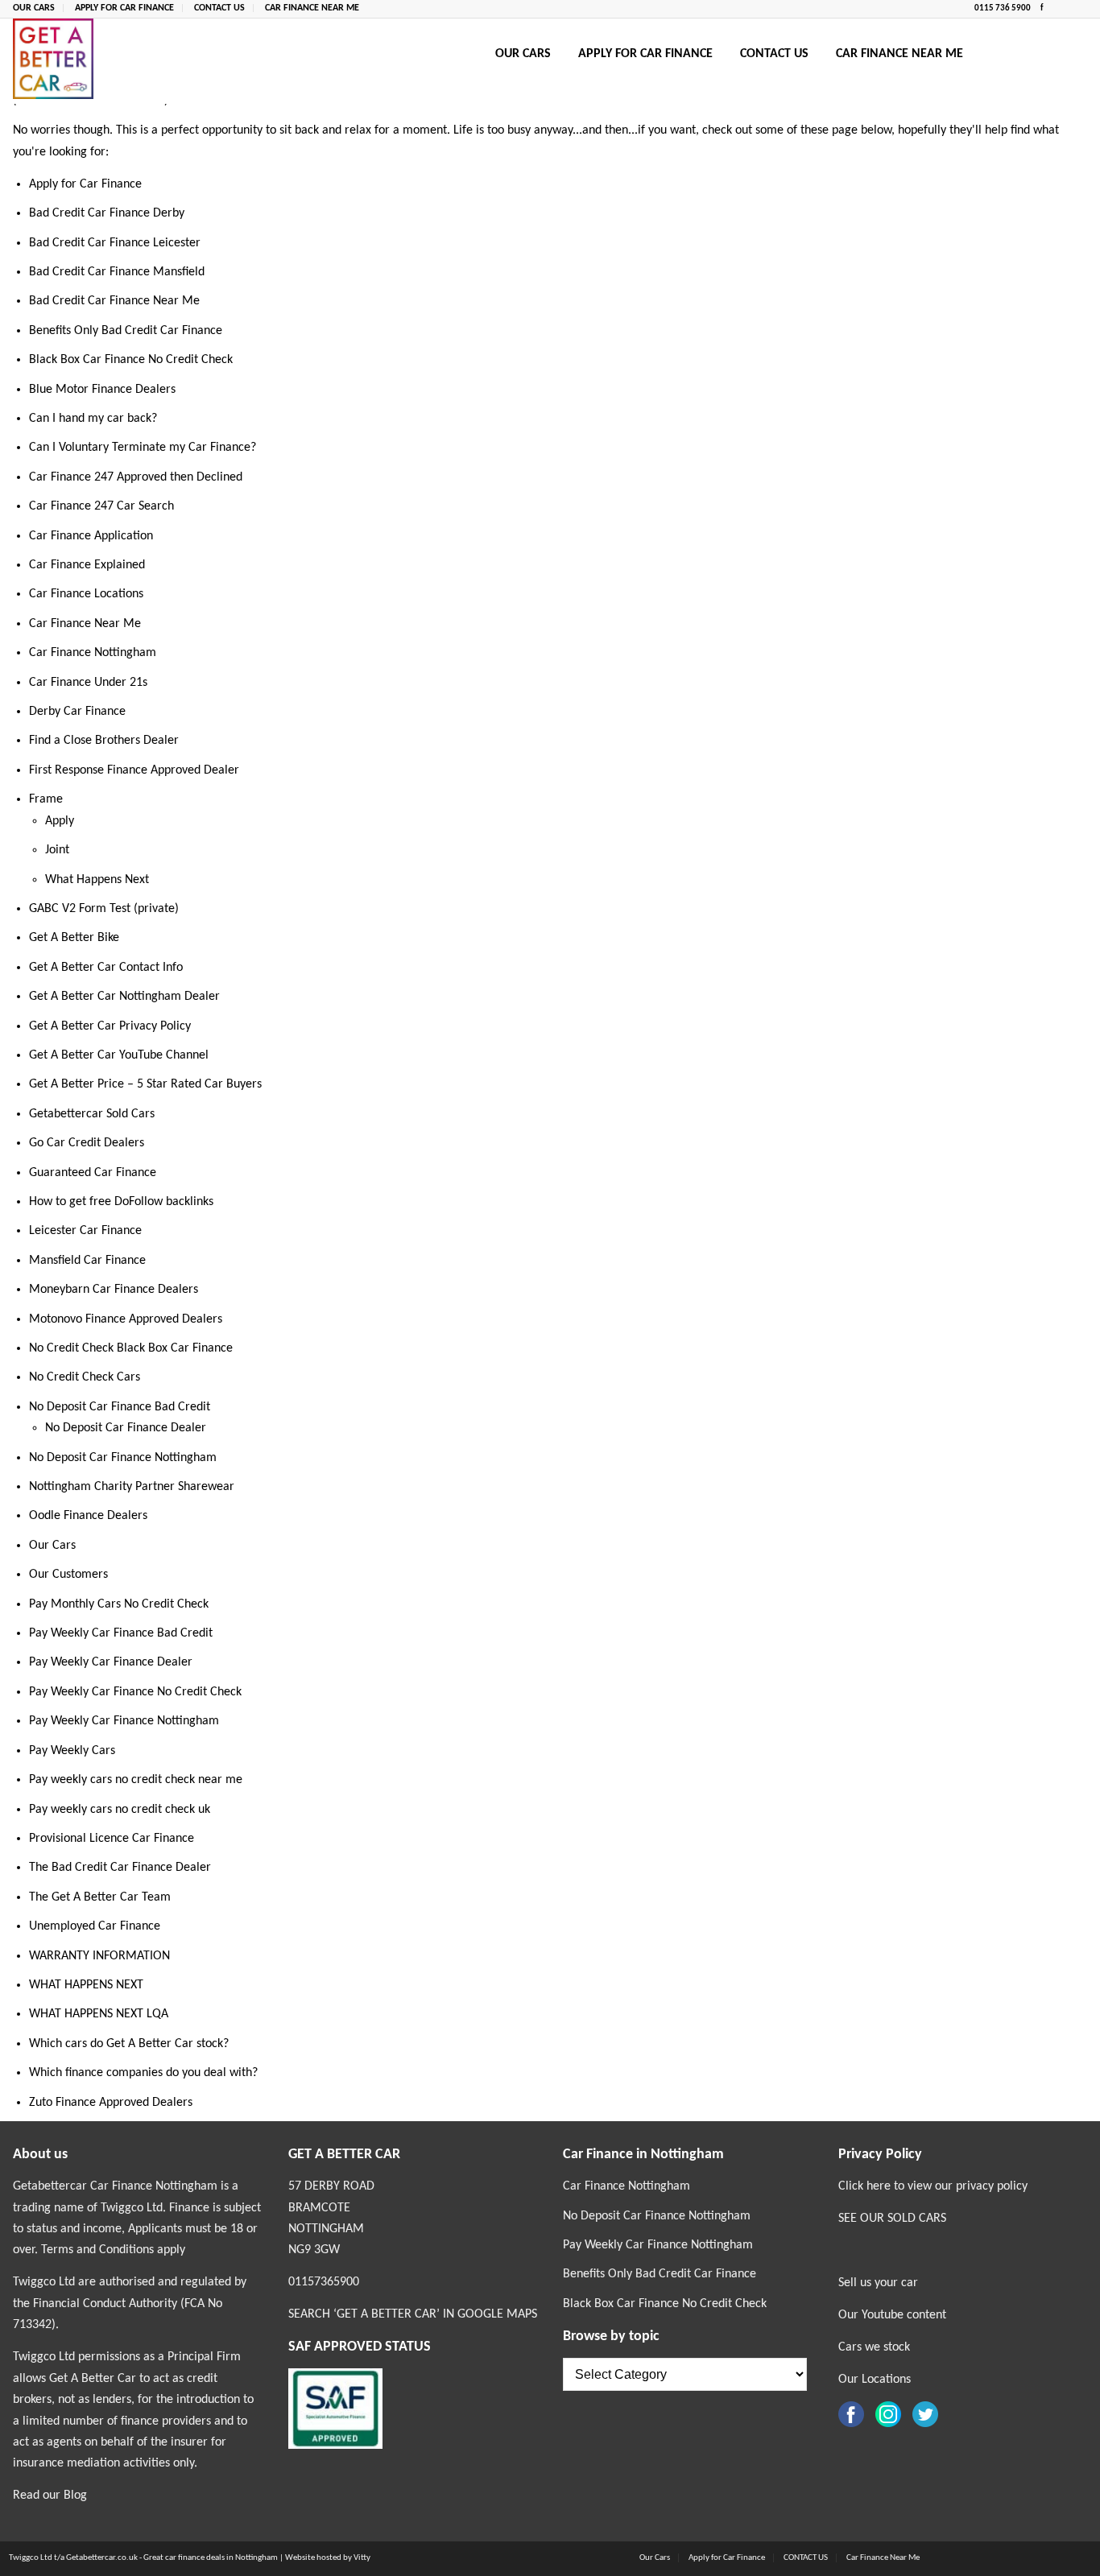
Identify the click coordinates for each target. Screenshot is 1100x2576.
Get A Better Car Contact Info (106, 968)
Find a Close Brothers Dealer (104, 741)
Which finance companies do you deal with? (143, 2073)
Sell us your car (878, 2283)
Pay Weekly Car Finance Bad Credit (121, 1633)
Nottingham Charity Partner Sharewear (132, 1487)
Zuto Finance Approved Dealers (111, 2103)
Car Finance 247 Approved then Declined (136, 477)
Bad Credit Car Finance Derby (107, 213)
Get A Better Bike (74, 938)
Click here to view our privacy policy (933, 2186)
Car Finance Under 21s (88, 683)
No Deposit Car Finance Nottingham (123, 1458)
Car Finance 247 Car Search (101, 506)
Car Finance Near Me (312, 8)
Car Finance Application (91, 536)
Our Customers (68, 1575)
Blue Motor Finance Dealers (102, 390)
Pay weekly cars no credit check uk (120, 1810)
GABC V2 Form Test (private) (104, 909)
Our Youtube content (892, 2315)
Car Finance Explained (87, 565)
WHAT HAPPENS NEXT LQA (99, 2014)
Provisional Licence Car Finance (112, 1839)
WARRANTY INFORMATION (99, 1956)
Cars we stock (874, 2347)
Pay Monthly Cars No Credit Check (119, 1604)
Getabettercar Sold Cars (92, 1114)
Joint (57, 850)
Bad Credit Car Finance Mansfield (117, 272)
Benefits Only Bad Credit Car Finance (126, 331)
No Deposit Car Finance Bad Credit (120, 1407)
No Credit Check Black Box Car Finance (131, 1348)
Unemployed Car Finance (95, 1926)
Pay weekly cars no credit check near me (136, 1780)
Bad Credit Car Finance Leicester (115, 243)
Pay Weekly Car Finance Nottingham (124, 1721)
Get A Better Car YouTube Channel (119, 1055)
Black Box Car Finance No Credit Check (131, 360)
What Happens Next (97, 880)
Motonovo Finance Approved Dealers (126, 1319)
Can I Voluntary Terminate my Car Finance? (143, 448)
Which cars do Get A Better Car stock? (129, 2044)
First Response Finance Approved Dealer (134, 770)
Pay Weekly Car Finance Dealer (111, 1662)
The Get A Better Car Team (100, 1897)
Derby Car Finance (77, 712)
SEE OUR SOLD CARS (892, 2219)
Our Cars (34, 8)
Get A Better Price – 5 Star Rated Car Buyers (145, 1084)
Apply (60, 821)
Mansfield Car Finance (87, 1261)
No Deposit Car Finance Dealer (126, 1428)
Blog (75, 2495)
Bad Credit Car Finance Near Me (114, 301)
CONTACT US (219, 8)
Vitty (362, 2558)
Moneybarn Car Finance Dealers (114, 1290)
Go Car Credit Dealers (87, 1143)
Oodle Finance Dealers (88, 1516)
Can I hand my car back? (93, 419)
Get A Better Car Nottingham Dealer (124, 997)
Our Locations (875, 2380)
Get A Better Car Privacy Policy (110, 1026)
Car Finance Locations (86, 594)
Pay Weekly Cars (72, 1751)
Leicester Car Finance (85, 1231)
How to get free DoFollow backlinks (121, 1202)
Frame (46, 799)
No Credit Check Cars (85, 1377)
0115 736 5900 (1003, 8)
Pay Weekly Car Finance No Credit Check (135, 1692)
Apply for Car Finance (124, 8)
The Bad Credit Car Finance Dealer (120, 1868)
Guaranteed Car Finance (93, 1173)
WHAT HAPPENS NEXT (86, 1985)
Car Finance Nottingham (93, 653)
